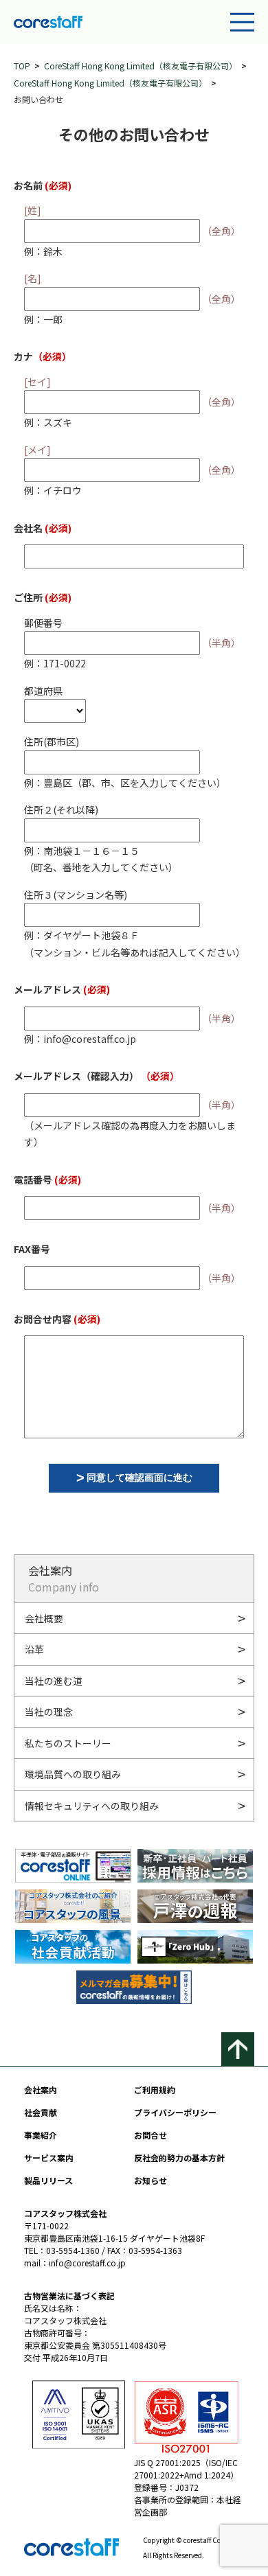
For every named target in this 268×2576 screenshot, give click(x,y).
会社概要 (44, 1618)
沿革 (34, 1649)
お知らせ (150, 2180)
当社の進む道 (54, 1681)
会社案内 (41, 2090)
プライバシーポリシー (175, 2112)
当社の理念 (49, 1712)
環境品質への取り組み (73, 1774)
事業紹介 (41, 2135)
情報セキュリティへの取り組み (92, 1806)
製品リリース (48, 2180)
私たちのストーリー (68, 1743)
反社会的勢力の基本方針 (179, 2158)
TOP (22, 66)
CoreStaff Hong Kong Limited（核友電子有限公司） (141, 66)
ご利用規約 (155, 2090)
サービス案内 (49, 2158)
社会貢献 (41, 2112)
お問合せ (150, 2135)
